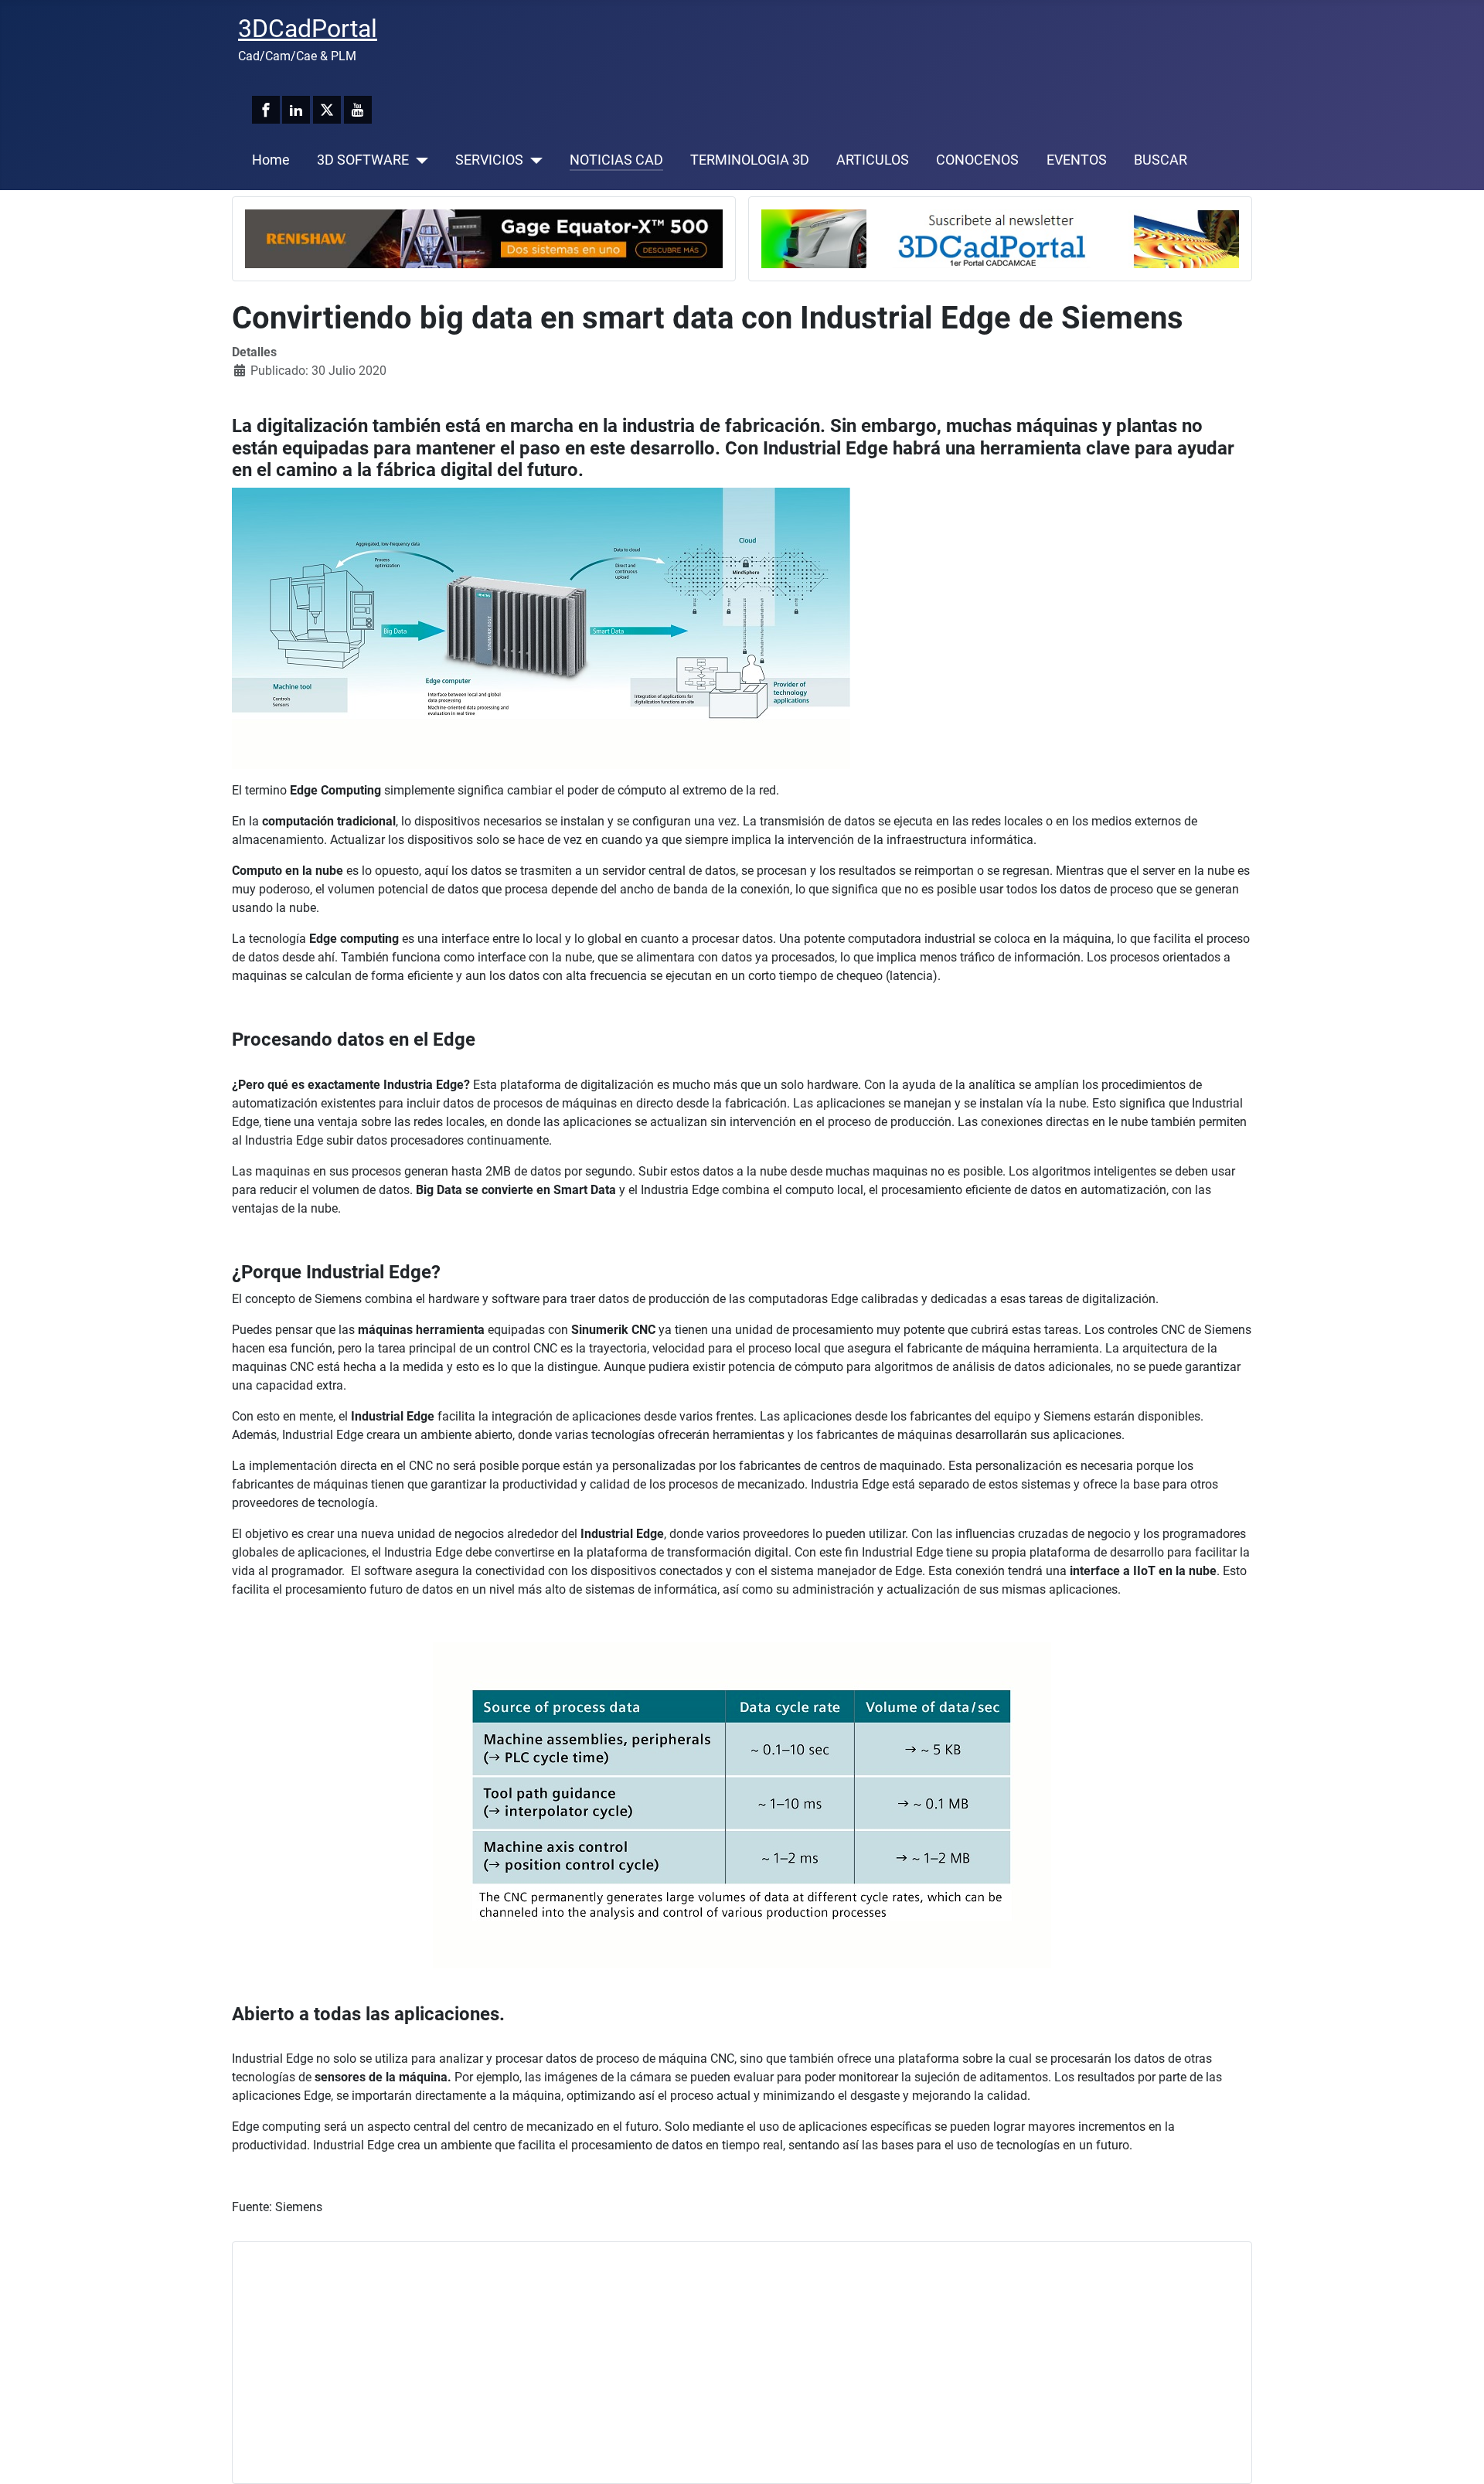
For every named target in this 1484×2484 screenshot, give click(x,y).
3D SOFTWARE (363, 160)
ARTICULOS (873, 160)
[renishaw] (484, 238)
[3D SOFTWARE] (419, 160)
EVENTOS (1077, 160)
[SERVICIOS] (533, 160)
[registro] (1000, 238)
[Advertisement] (709, 2363)
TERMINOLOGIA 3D (750, 160)
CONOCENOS (977, 160)
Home (271, 160)
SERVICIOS (489, 160)
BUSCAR (1161, 160)
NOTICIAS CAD (616, 160)
